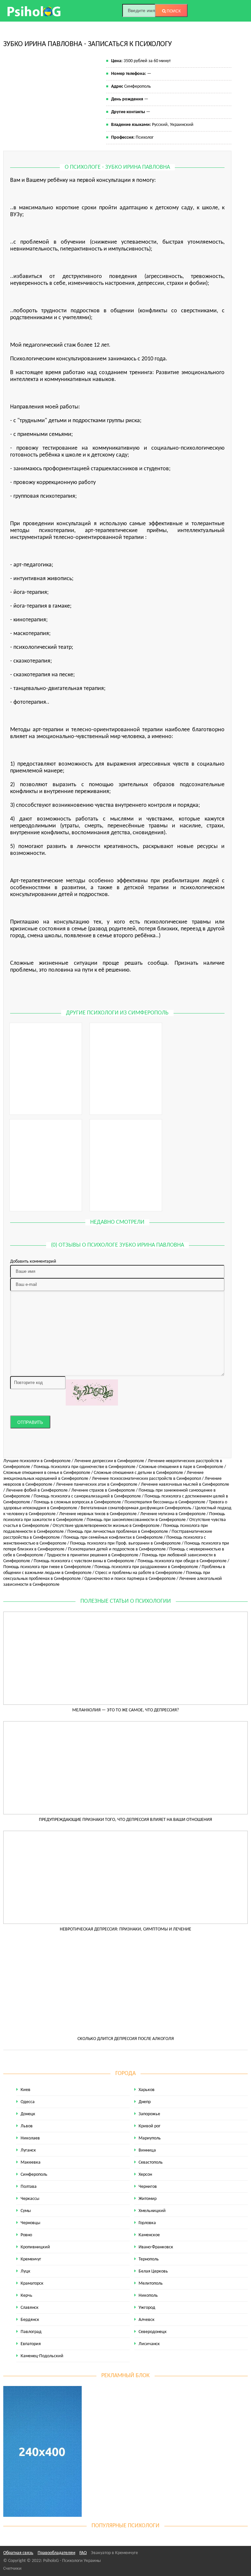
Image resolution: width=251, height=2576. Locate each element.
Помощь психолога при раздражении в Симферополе (146, 1567)
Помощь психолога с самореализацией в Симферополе (87, 1496)
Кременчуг (31, 2259)
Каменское (149, 2235)
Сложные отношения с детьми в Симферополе (138, 1473)
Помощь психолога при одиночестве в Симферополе (84, 1467)
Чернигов (148, 2187)
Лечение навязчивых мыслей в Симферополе (185, 1485)
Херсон (145, 2175)
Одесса (28, 2102)
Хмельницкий (152, 2211)
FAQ (83, 2553)
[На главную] (34, 11)
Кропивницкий (35, 2247)
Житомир (148, 2199)
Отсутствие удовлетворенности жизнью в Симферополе (106, 1526)
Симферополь (34, 2175)
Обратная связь (18, 2553)
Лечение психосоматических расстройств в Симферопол (146, 1479)
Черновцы (30, 2223)
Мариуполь (150, 2138)
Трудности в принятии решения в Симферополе (92, 1555)
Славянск (30, 2308)
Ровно (26, 2235)
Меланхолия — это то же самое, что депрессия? (125, 1710)
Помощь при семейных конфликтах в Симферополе (113, 1538)
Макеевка (31, 2162)
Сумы (26, 2211)
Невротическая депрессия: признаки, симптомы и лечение (125, 1929)
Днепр (145, 2102)
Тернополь (149, 2259)
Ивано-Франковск (156, 2247)
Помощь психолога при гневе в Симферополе (47, 1567)
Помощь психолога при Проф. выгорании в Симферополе (125, 1543)
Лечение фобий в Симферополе (37, 1490)
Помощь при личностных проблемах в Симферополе (118, 1532)
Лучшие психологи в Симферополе (37, 1461)
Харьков (147, 2090)
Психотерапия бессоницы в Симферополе (165, 1502)
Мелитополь (151, 2283)
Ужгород (147, 2308)
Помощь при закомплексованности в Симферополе (136, 1520)
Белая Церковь (153, 2271)
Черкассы (30, 2199)
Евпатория (31, 2344)
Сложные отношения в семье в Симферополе (47, 1473)
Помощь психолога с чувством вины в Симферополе (84, 1561)
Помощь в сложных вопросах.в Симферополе (77, 1502)
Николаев (30, 2138)
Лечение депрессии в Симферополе (109, 1461)
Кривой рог (150, 2126)
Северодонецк (153, 2332)
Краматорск (32, 2283)
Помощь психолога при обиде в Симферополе (182, 1561)
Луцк (25, 2271)
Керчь (26, 2296)
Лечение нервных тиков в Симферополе (98, 1514)
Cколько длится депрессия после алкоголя (126, 2039)
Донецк (28, 2114)
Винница (147, 2150)
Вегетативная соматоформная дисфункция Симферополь (136, 1508)
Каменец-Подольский (42, 2356)
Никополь (148, 2296)
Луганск (28, 2150)
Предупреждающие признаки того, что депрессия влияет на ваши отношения (125, 1820)
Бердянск (30, 2320)
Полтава (29, 2187)
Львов (27, 2126)
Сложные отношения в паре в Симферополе (181, 1467)
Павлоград (31, 2332)
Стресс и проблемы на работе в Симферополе (139, 1573)
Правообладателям (56, 2553)
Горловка (147, 2223)
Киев (25, 2090)
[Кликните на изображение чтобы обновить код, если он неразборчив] (92, 1392)
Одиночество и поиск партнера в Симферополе (130, 1579)
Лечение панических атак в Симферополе (97, 1485)
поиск (173, 11)
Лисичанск (149, 2344)
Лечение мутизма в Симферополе (173, 1514)
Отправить (30, 1422)
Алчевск (147, 2320)
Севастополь (151, 2162)
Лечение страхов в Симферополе (103, 1490)
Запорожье (149, 2114)
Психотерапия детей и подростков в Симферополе (117, 1549)
